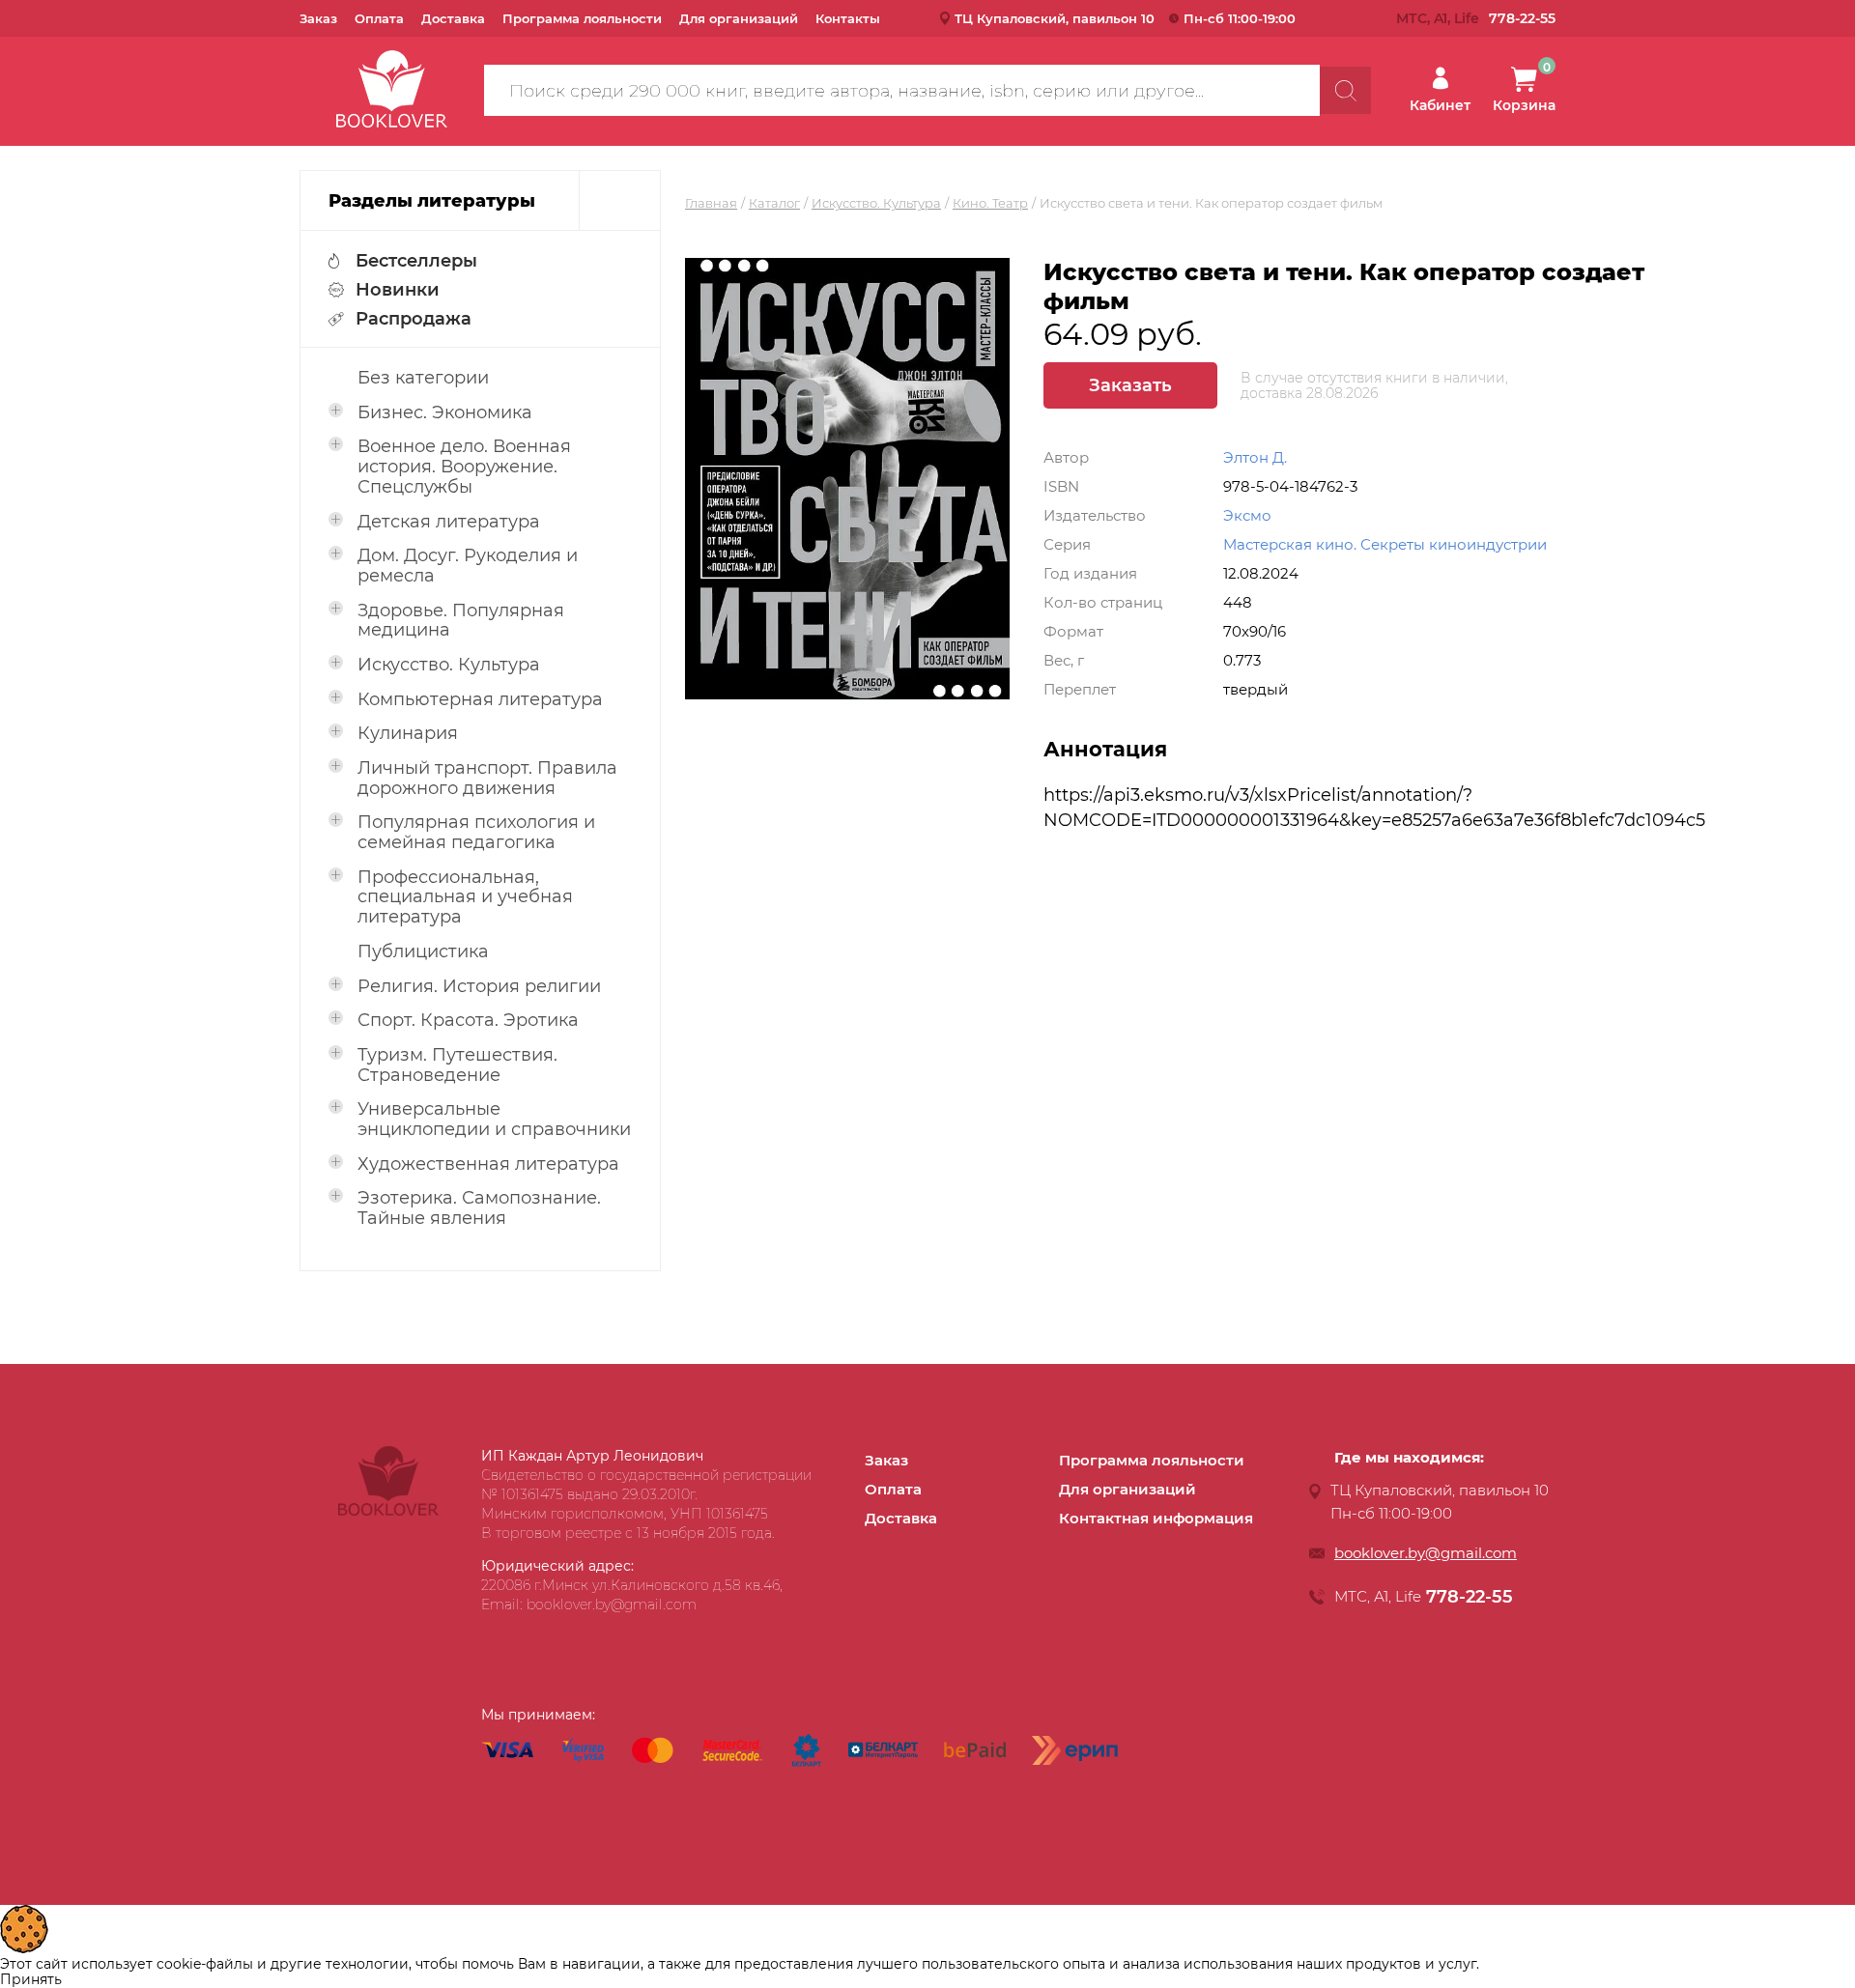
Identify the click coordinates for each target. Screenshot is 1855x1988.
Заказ (318, 18)
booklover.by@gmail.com (1426, 1553)
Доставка (453, 18)
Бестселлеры (416, 261)
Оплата (379, 18)
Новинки (398, 290)
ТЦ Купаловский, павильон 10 (1055, 18)
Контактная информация (1156, 1518)
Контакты (848, 18)
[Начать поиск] (1345, 90)
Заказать (1130, 385)
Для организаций (739, 18)
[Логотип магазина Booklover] (388, 1511)
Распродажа (414, 319)
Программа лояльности (582, 18)
